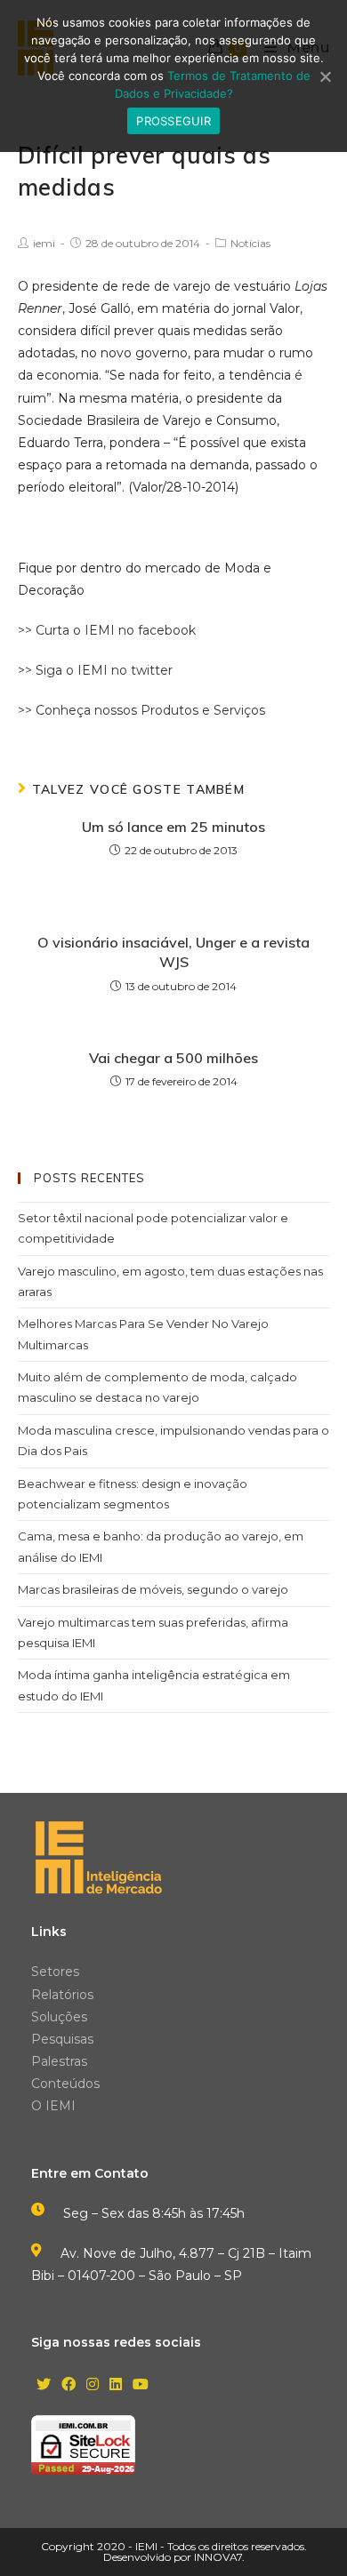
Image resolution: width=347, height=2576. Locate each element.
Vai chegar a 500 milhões (173, 1058)
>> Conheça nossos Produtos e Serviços (141, 710)
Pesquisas (62, 2039)
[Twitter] (44, 2385)
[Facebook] (69, 2385)
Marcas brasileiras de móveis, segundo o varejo (153, 1589)
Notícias (250, 243)
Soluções (59, 2017)
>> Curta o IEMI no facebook (107, 630)
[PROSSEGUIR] (325, 76)
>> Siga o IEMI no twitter (95, 670)
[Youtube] (141, 2385)
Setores (55, 1972)
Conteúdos (65, 2084)
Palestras (59, 2061)
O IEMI (53, 2106)
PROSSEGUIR (173, 121)
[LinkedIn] (116, 2385)
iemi (44, 243)
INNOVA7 (218, 2557)
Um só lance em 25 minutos (173, 827)
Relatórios (62, 1995)
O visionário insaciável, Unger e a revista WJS (173, 952)
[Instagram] (93, 2385)
